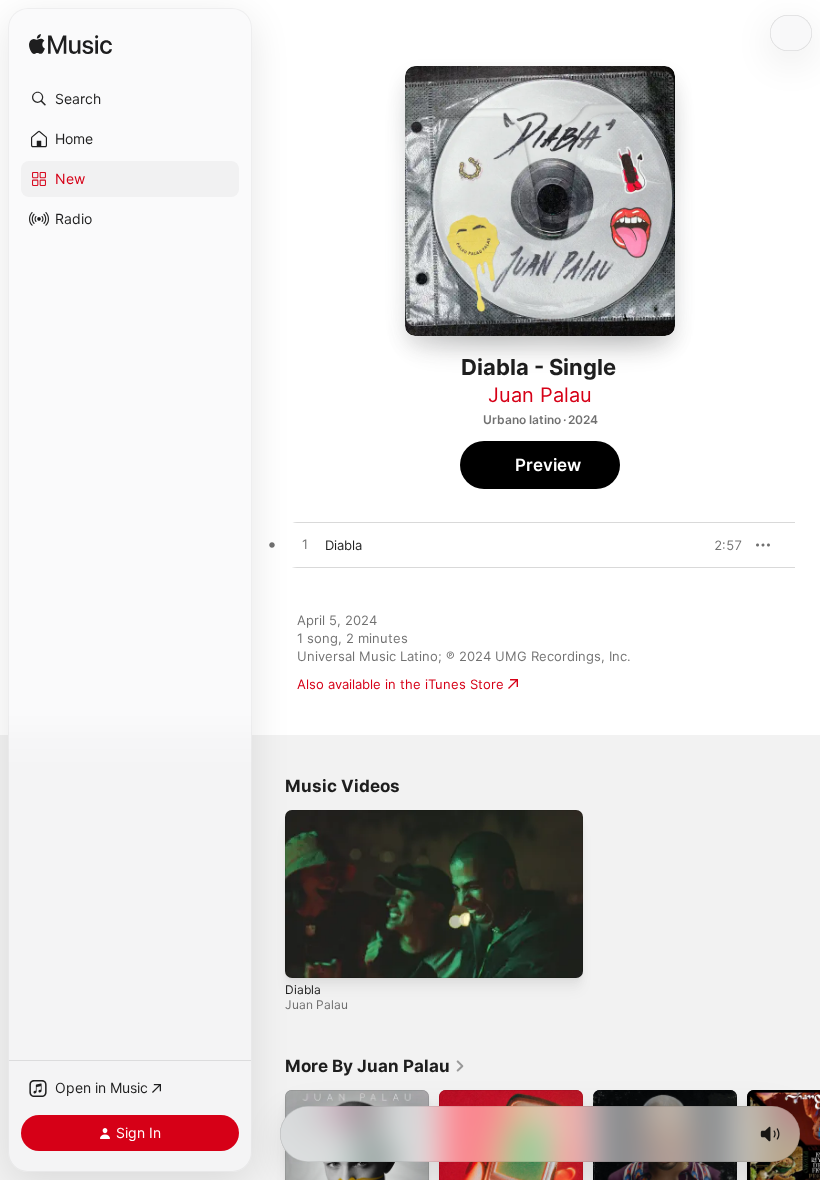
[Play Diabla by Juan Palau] (305, 545)
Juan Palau (540, 395)
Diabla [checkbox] (343, 545)
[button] (130, 99)
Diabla (303, 988)
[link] (375, 1066)
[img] (70, 45)
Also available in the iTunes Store (400, 684)
